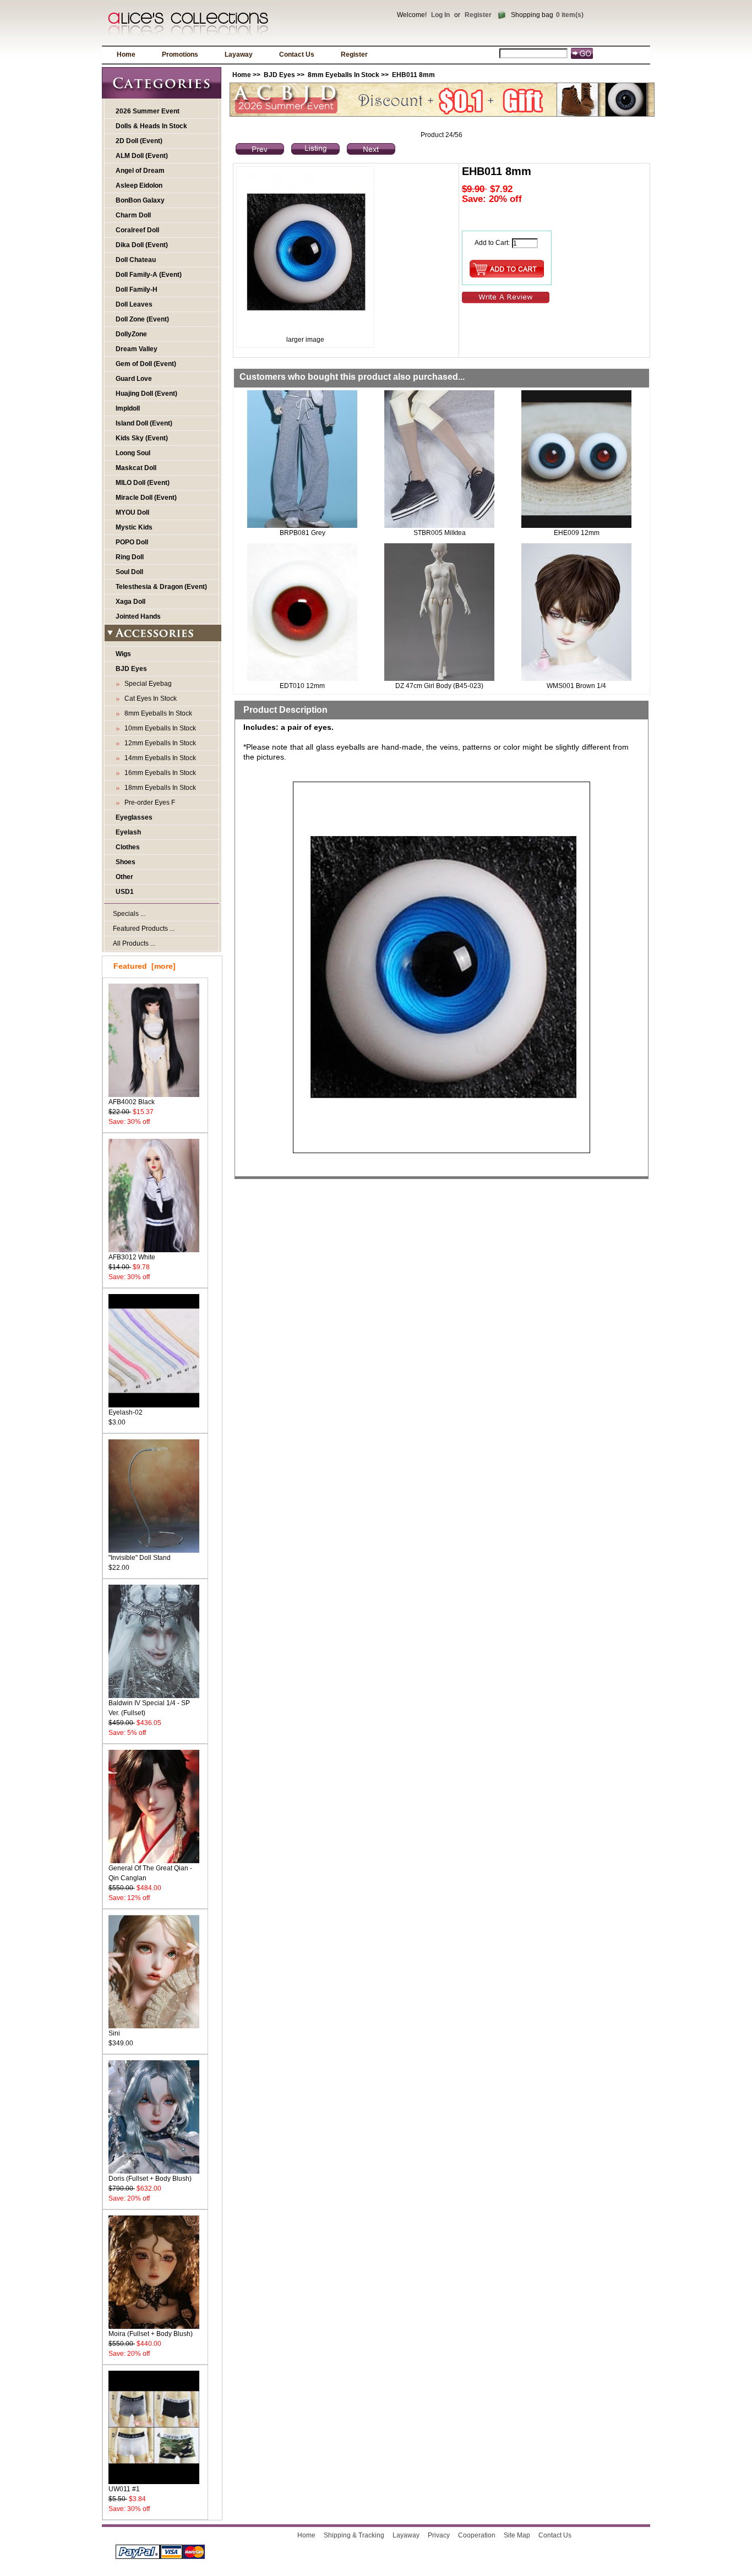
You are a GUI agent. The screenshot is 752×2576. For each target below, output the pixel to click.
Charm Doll (133, 215)
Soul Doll (129, 572)
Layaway (239, 54)
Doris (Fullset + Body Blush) (150, 2179)
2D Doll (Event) (139, 141)
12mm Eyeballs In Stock (159, 743)
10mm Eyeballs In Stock (159, 728)
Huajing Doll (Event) (146, 394)
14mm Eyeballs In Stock (159, 758)
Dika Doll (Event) (142, 245)
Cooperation (477, 2535)
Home (126, 54)
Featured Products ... (144, 929)
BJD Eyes (279, 75)
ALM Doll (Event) (142, 156)
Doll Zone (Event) (142, 319)
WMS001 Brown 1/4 (576, 686)
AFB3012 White (132, 1257)
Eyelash (128, 832)
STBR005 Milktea (440, 533)
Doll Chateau (136, 260)
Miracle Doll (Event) (146, 498)
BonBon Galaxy (140, 200)
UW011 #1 (124, 2489)
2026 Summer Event (148, 111)
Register (478, 15)
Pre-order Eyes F (148, 803)
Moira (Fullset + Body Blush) (151, 2334)
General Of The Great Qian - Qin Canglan (150, 1873)
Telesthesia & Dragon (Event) (161, 587)
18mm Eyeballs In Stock (159, 788)
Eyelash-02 (126, 1412)
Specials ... (129, 914)
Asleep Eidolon (139, 185)
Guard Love (134, 379)
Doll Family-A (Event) (149, 275)
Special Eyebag (146, 684)
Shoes (126, 862)
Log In (440, 15)
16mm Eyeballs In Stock (159, 773)
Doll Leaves (134, 304)
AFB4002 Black (132, 1102)
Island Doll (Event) (144, 423)
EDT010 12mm (302, 686)
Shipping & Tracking (354, 2535)
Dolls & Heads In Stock (151, 126)
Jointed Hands (138, 616)
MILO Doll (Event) (143, 483)
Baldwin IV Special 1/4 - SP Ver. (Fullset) (149, 1708)
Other (124, 877)
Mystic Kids (134, 527)
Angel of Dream (140, 171)
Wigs (123, 654)
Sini (114, 2033)
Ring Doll (130, 557)
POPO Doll (132, 542)
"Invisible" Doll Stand (140, 1558)
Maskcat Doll (136, 468)
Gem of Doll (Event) (146, 364)
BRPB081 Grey (303, 533)
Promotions (180, 54)
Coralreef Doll (137, 230)
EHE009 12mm (577, 533)
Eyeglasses (134, 817)
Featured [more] (145, 966)
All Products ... (134, 943)
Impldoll (128, 408)
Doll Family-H (137, 290)
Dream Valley (137, 349)
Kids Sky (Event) (142, 438)
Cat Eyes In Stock (149, 698)
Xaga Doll (130, 602)
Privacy (439, 2535)
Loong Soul (133, 453)
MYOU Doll (132, 512)
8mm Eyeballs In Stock (344, 75)
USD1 (125, 892)
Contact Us (297, 54)
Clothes (128, 847)
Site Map (517, 2535)
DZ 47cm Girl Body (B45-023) (439, 686)
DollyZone (131, 334)
